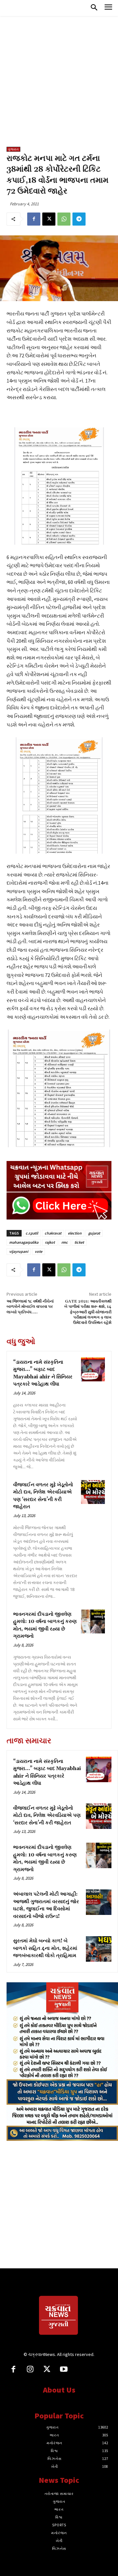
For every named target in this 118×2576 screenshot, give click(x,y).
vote (39, 1251)
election (75, 1233)
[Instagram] (30, 2370)
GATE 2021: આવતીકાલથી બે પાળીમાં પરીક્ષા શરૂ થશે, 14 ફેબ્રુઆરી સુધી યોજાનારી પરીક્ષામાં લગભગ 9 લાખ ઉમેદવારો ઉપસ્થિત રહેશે (88, 1312)
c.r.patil (32, 1233)
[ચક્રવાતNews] (59, 2316)
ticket (79, 1242)
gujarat (94, 1233)
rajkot (50, 1242)
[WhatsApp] (64, 219)
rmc (65, 1242)
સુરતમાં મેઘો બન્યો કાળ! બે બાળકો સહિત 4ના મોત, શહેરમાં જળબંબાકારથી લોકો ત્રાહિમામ (45, 1948)
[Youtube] (64, 2370)
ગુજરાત (13, 149)
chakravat (53, 1233)
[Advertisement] (59, 85)
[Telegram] (79, 219)
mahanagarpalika (24, 1242)
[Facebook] (34, 219)
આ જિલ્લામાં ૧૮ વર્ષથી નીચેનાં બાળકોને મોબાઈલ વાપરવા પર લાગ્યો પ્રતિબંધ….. (30, 1307)
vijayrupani (19, 1251)
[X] (49, 219)
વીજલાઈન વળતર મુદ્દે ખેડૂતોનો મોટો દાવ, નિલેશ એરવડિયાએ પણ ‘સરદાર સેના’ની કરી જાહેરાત (47, 1816)
